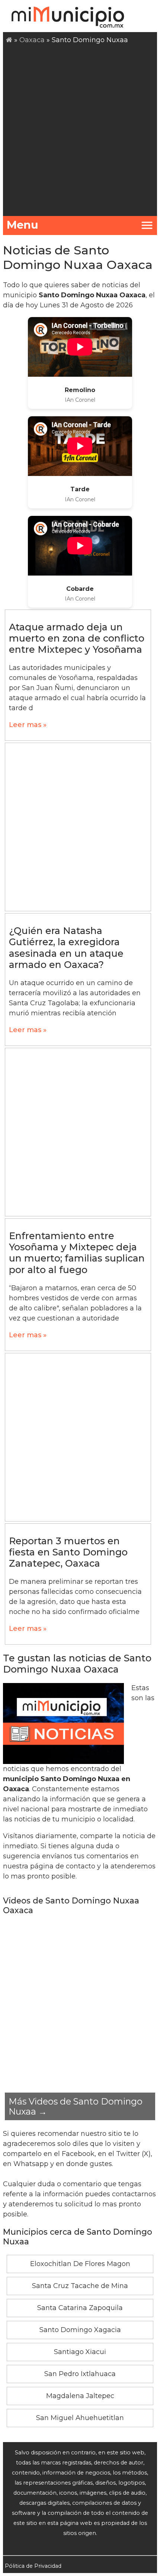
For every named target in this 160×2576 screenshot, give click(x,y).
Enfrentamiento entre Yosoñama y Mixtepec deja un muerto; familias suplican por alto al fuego (77, 1253)
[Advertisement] (80, 129)
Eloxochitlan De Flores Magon (80, 2264)
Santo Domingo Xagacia (80, 2330)
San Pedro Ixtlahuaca (80, 2374)
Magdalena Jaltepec (80, 2396)
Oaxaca (32, 40)
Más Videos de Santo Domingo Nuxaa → (76, 2106)
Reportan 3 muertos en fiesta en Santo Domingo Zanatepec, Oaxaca (68, 1552)
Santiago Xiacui (80, 2352)
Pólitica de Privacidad (33, 2566)
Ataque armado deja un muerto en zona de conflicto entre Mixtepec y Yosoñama (77, 638)
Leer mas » (28, 725)
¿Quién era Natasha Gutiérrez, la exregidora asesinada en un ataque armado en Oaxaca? (66, 948)
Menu (23, 225)
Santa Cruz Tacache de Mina (80, 2286)
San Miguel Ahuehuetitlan (80, 2418)
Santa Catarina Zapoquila (80, 2308)
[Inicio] (9, 40)
